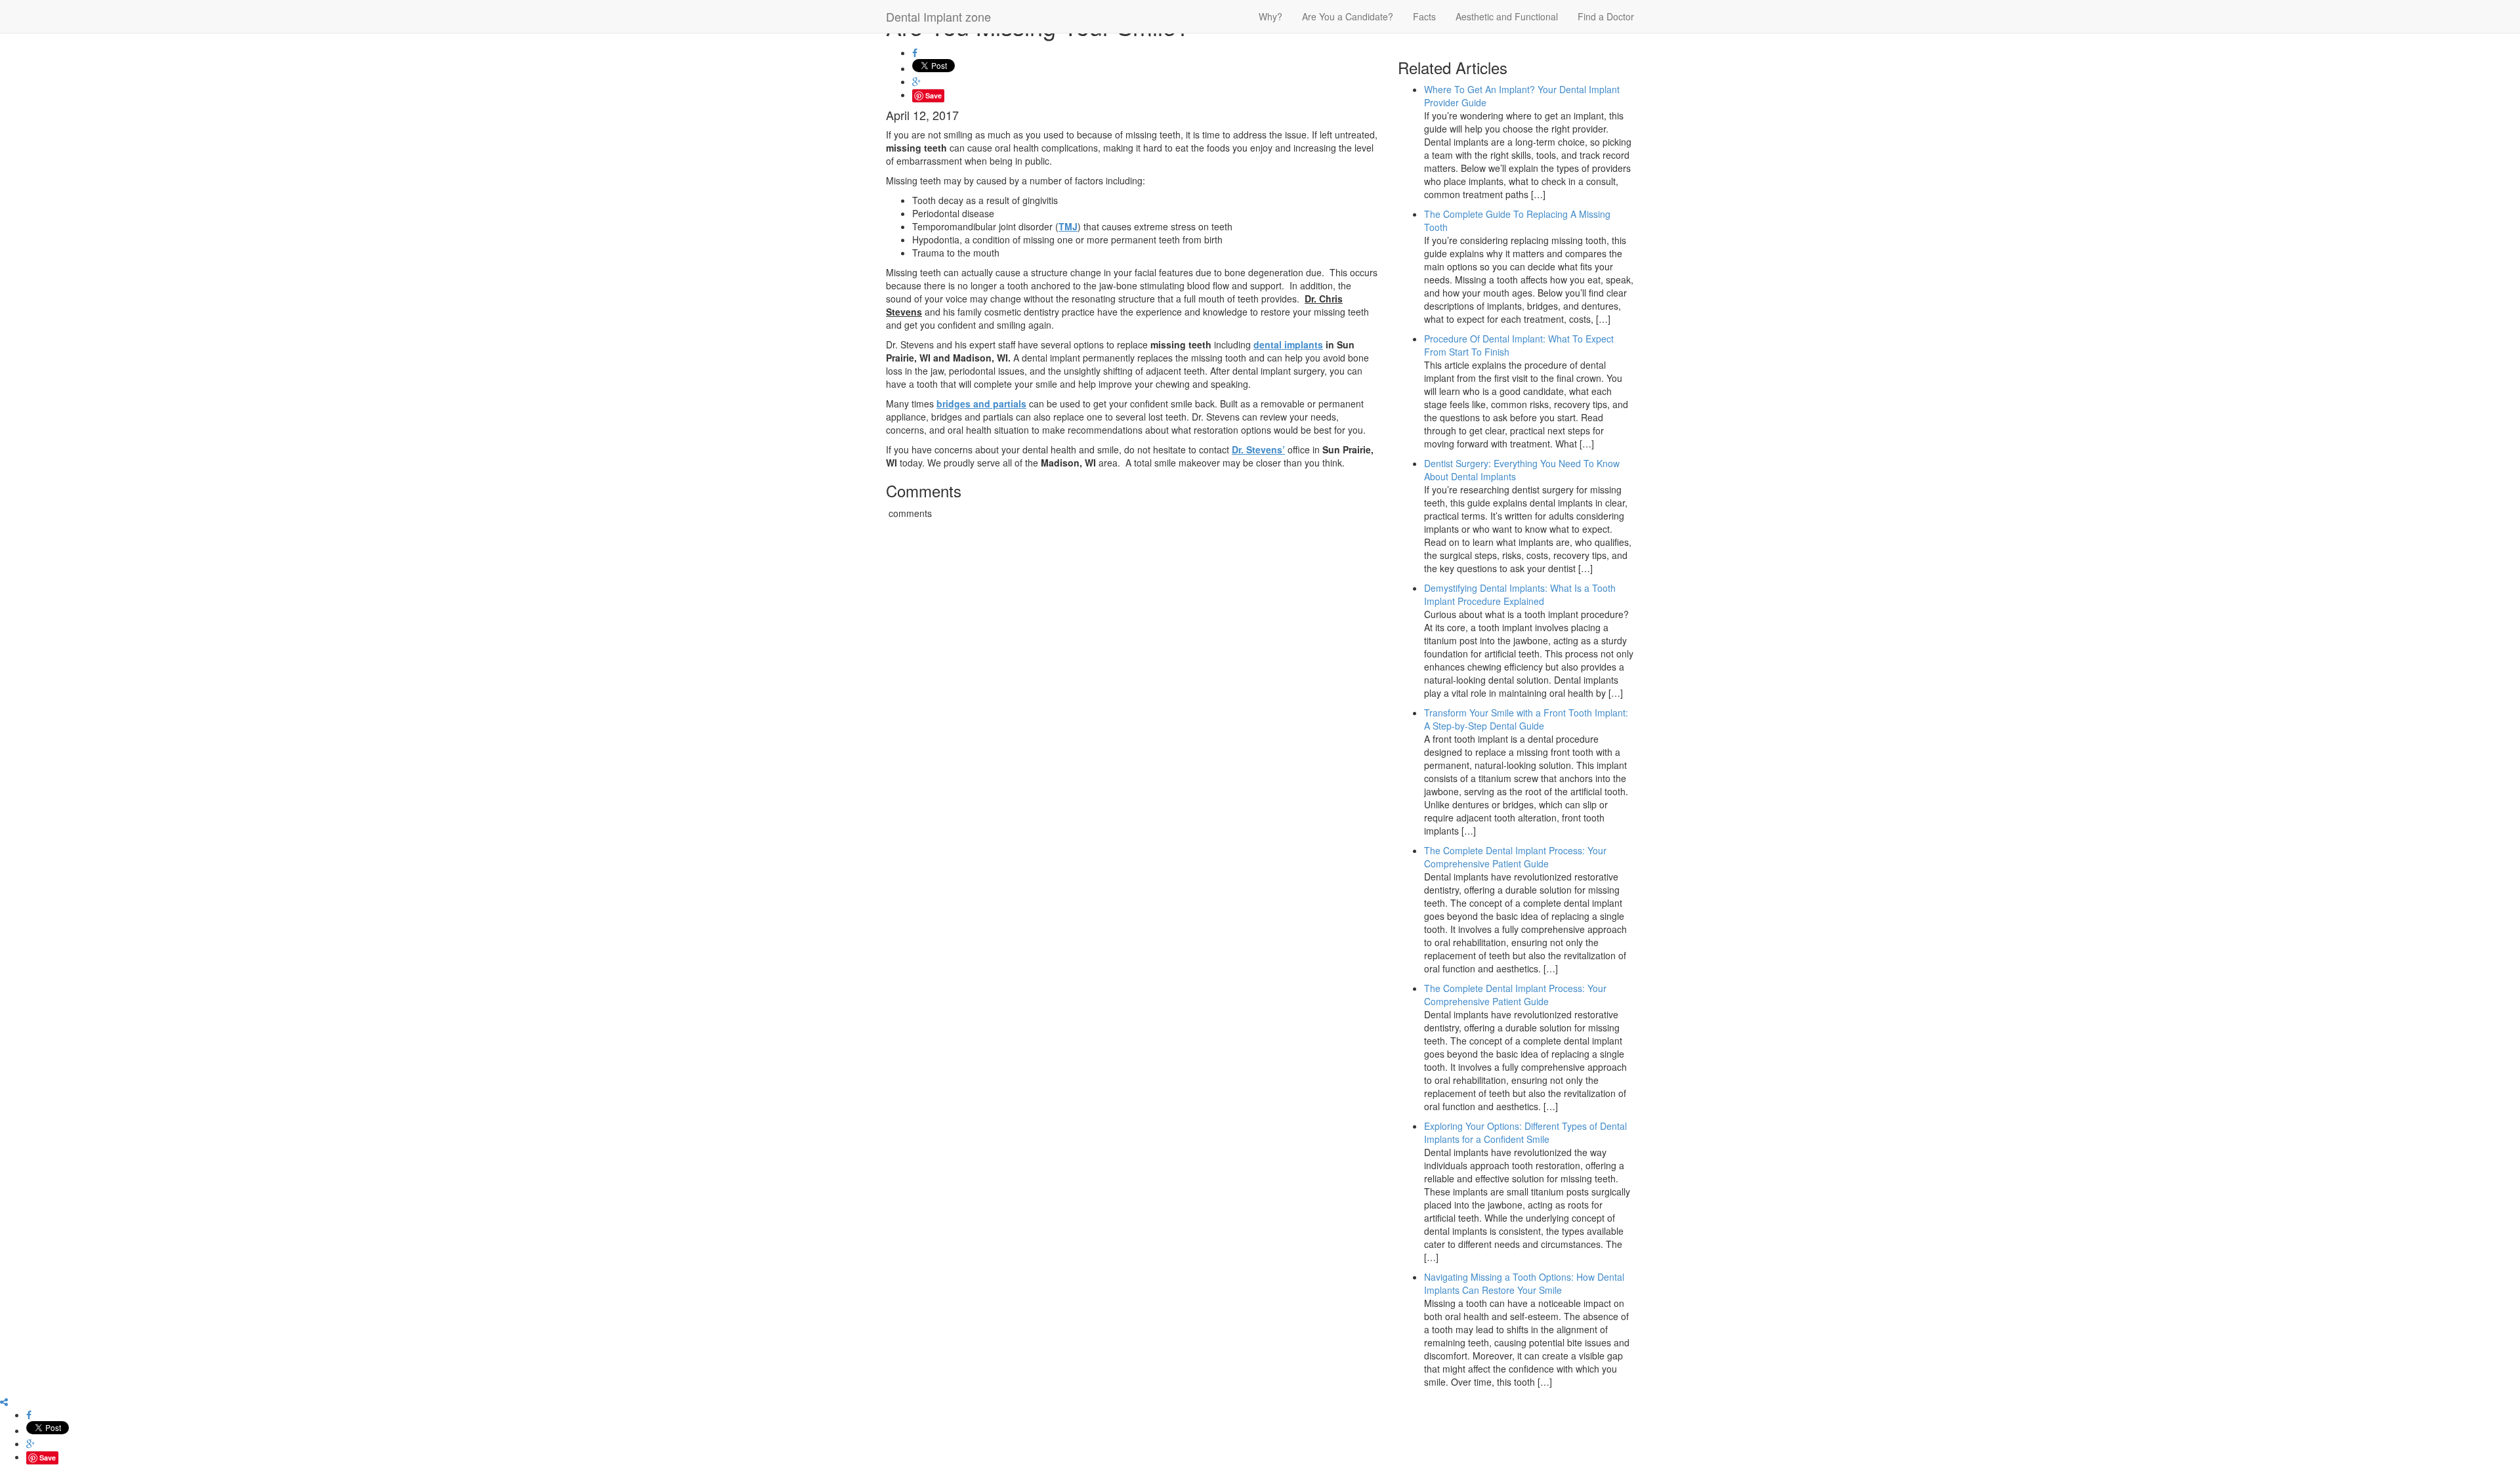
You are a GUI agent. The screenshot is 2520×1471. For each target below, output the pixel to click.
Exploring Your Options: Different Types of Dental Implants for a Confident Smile (1525, 1132)
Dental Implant (938, 16)
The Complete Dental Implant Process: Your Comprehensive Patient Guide (1515, 857)
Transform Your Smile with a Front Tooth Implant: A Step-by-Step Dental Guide (1526, 719)
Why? (1270, 16)
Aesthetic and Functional (1507, 16)
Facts (1424, 16)
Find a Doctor (1606, 16)
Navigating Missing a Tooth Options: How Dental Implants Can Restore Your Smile (1524, 1283)
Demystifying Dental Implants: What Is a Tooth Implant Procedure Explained (1520, 594)
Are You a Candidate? (1348, 16)
